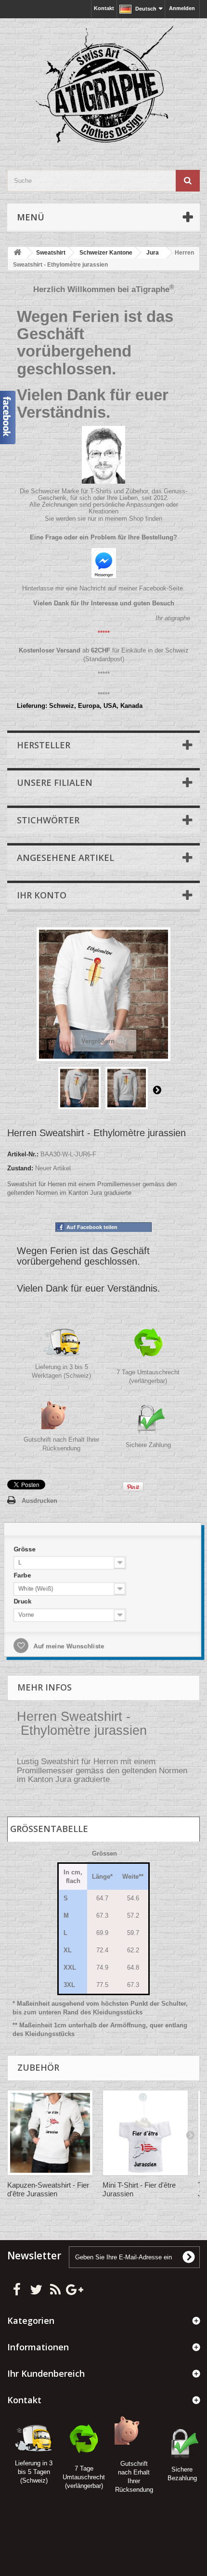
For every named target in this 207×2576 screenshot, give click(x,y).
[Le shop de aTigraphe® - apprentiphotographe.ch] (103, 86)
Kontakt (104, 8)
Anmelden (182, 8)
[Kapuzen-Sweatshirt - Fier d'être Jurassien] (50, 2133)
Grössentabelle (49, 1829)
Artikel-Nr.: (23, 1154)
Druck (20, 1601)
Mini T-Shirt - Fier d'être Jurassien (139, 2189)
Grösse (22, 1547)
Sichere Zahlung (148, 1445)
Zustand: (20, 1168)
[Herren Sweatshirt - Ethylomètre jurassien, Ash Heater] (79, 1088)
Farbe (20, 1574)
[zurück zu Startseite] (17, 253)
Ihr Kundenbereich (46, 2373)
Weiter (157, 1089)
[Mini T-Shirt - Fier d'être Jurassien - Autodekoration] (145, 2133)
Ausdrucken (39, 1501)
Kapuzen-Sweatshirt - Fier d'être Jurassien (48, 2189)
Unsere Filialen (55, 782)
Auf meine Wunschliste (66, 1647)
